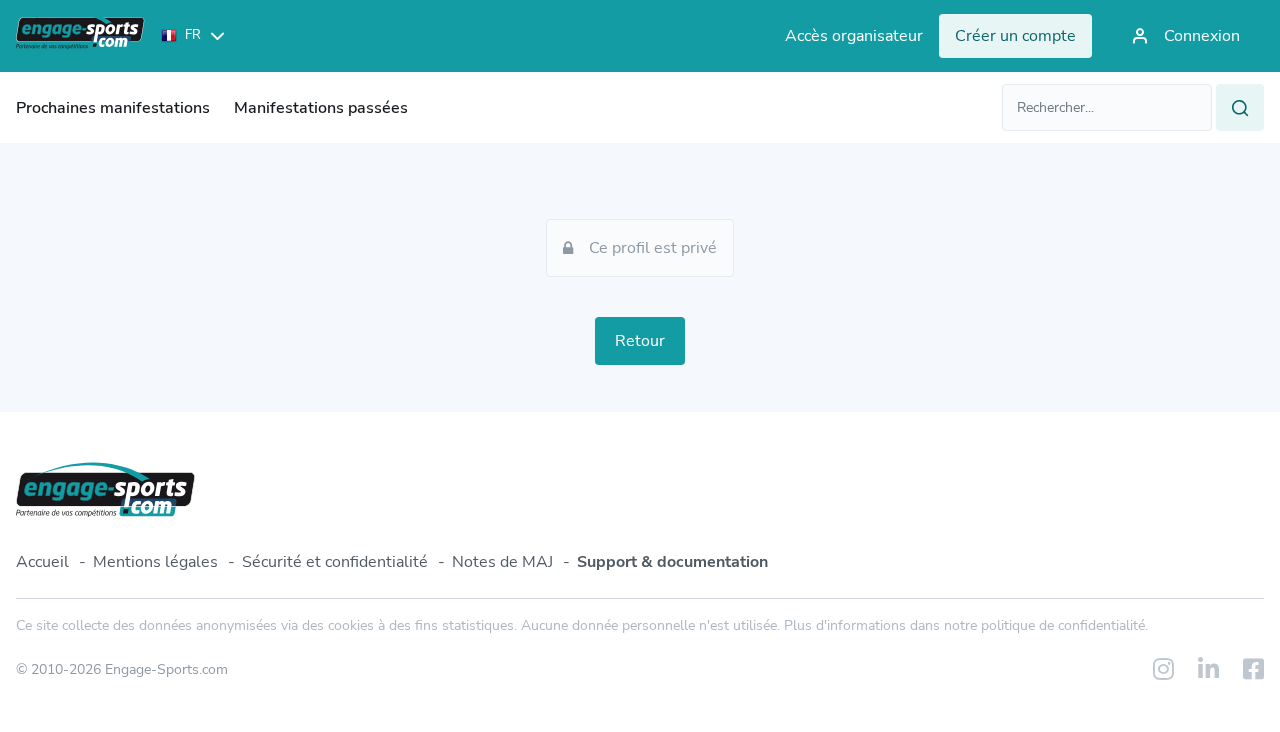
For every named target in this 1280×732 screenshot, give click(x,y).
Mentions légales (155, 562)
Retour (640, 341)
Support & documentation (672, 562)
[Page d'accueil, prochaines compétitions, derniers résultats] (80, 36)
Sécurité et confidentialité (335, 562)
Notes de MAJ (502, 562)
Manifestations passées (321, 108)
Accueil (42, 562)
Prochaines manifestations (113, 108)
